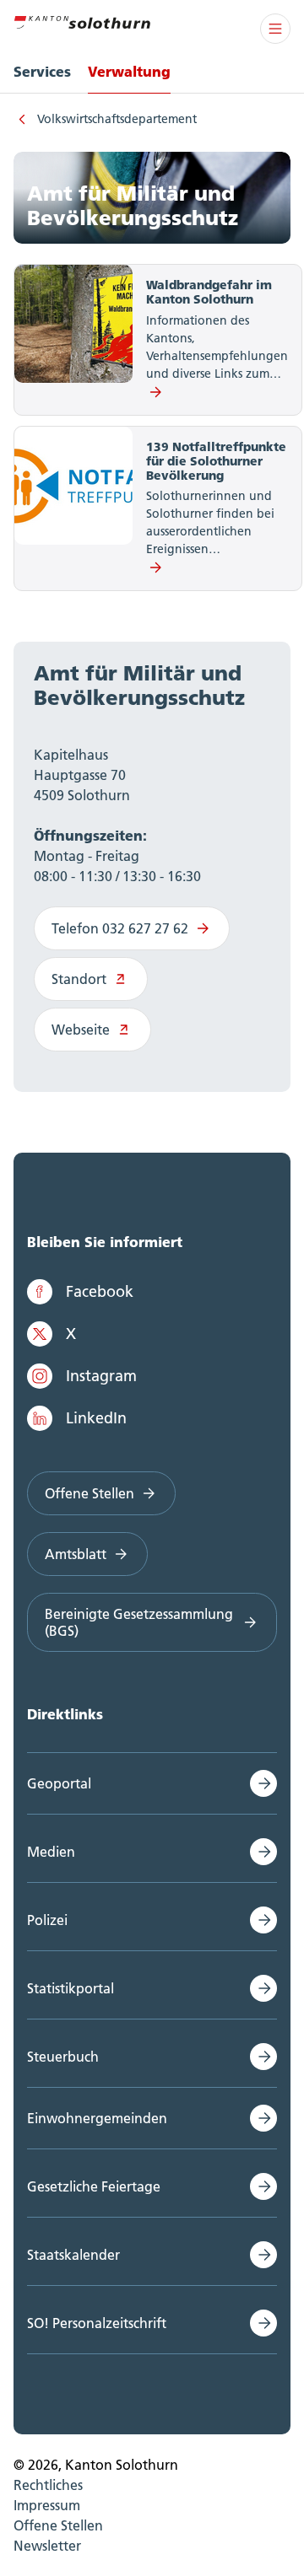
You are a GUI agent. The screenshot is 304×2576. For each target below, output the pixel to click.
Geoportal (59, 1783)
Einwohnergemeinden (97, 2118)
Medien (51, 1852)
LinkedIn (96, 1418)
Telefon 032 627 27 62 (120, 928)
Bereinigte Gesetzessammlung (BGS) (139, 1622)
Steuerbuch (63, 2057)
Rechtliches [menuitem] (48, 2485)
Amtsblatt (76, 1554)
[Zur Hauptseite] (82, 20)
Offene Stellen (90, 1493)
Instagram (101, 1376)
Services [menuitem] (42, 71)
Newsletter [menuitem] (47, 2546)
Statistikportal (71, 1988)
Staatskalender (73, 2255)
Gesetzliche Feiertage (94, 2186)
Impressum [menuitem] (47, 2505)
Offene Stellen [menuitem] (58, 2525)
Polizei (47, 1920)
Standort (79, 979)
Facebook (100, 1291)
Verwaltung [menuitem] (129, 71)
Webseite (81, 1030)
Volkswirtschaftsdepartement (117, 119)
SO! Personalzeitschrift (97, 2323)
